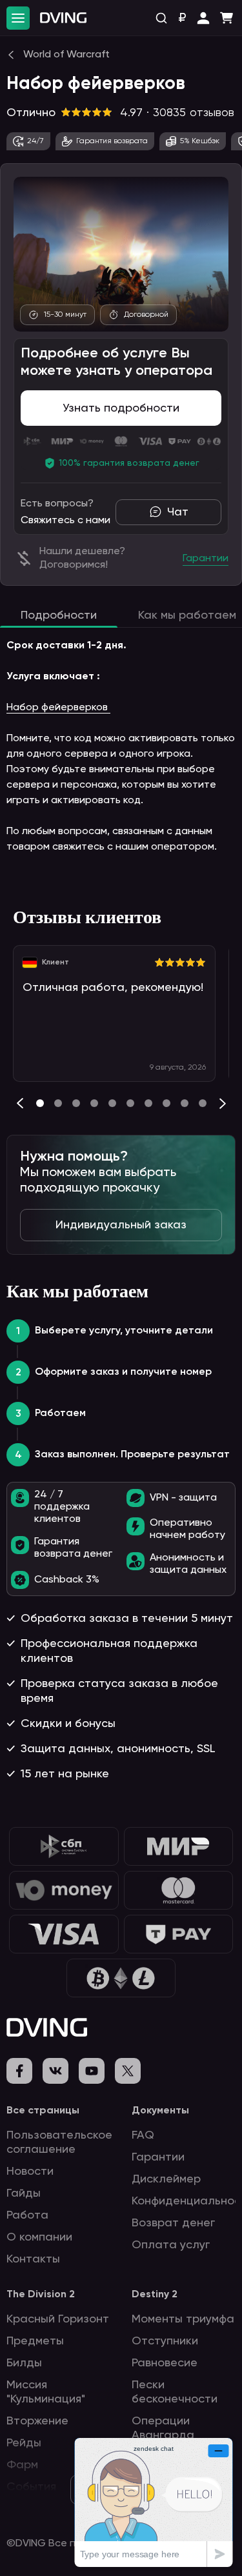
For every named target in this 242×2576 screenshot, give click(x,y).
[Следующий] (223, 1103)
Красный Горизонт (58, 2319)
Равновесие (165, 2363)
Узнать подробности (121, 408)
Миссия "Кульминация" (46, 2392)
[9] (203, 1103)
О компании (39, 2237)
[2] (76, 1103)
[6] (148, 1103)
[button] (203, 18)
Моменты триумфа (183, 2319)
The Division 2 (41, 2295)
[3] (94, 1103)
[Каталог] (18, 18)
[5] (130, 1103)
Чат (178, 512)
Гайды (24, 2193)
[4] (112, 1103)
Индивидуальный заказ (121, 1225)
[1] (58, 1103)
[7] (166, 1103)
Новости (30, 2172)
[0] (40, 1103)
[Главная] (63, 18)
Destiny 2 (155, 2295)
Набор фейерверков (58, 708)
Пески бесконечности (175, 2392)
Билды (24, 2363)
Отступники (165, 2341)
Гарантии (158, 2157)
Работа (27, 2215)
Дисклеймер (166, 2179)
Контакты (33, 2259)
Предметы (35, 2341)
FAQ (143, 2135)
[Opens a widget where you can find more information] (154, 2502)
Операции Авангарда (163, 2428)
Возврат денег (173, 2223)
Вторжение (37, 2421)
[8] (185, 1103)
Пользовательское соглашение (59, 2142)
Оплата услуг (171, 2245)
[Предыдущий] (20, 1103)
